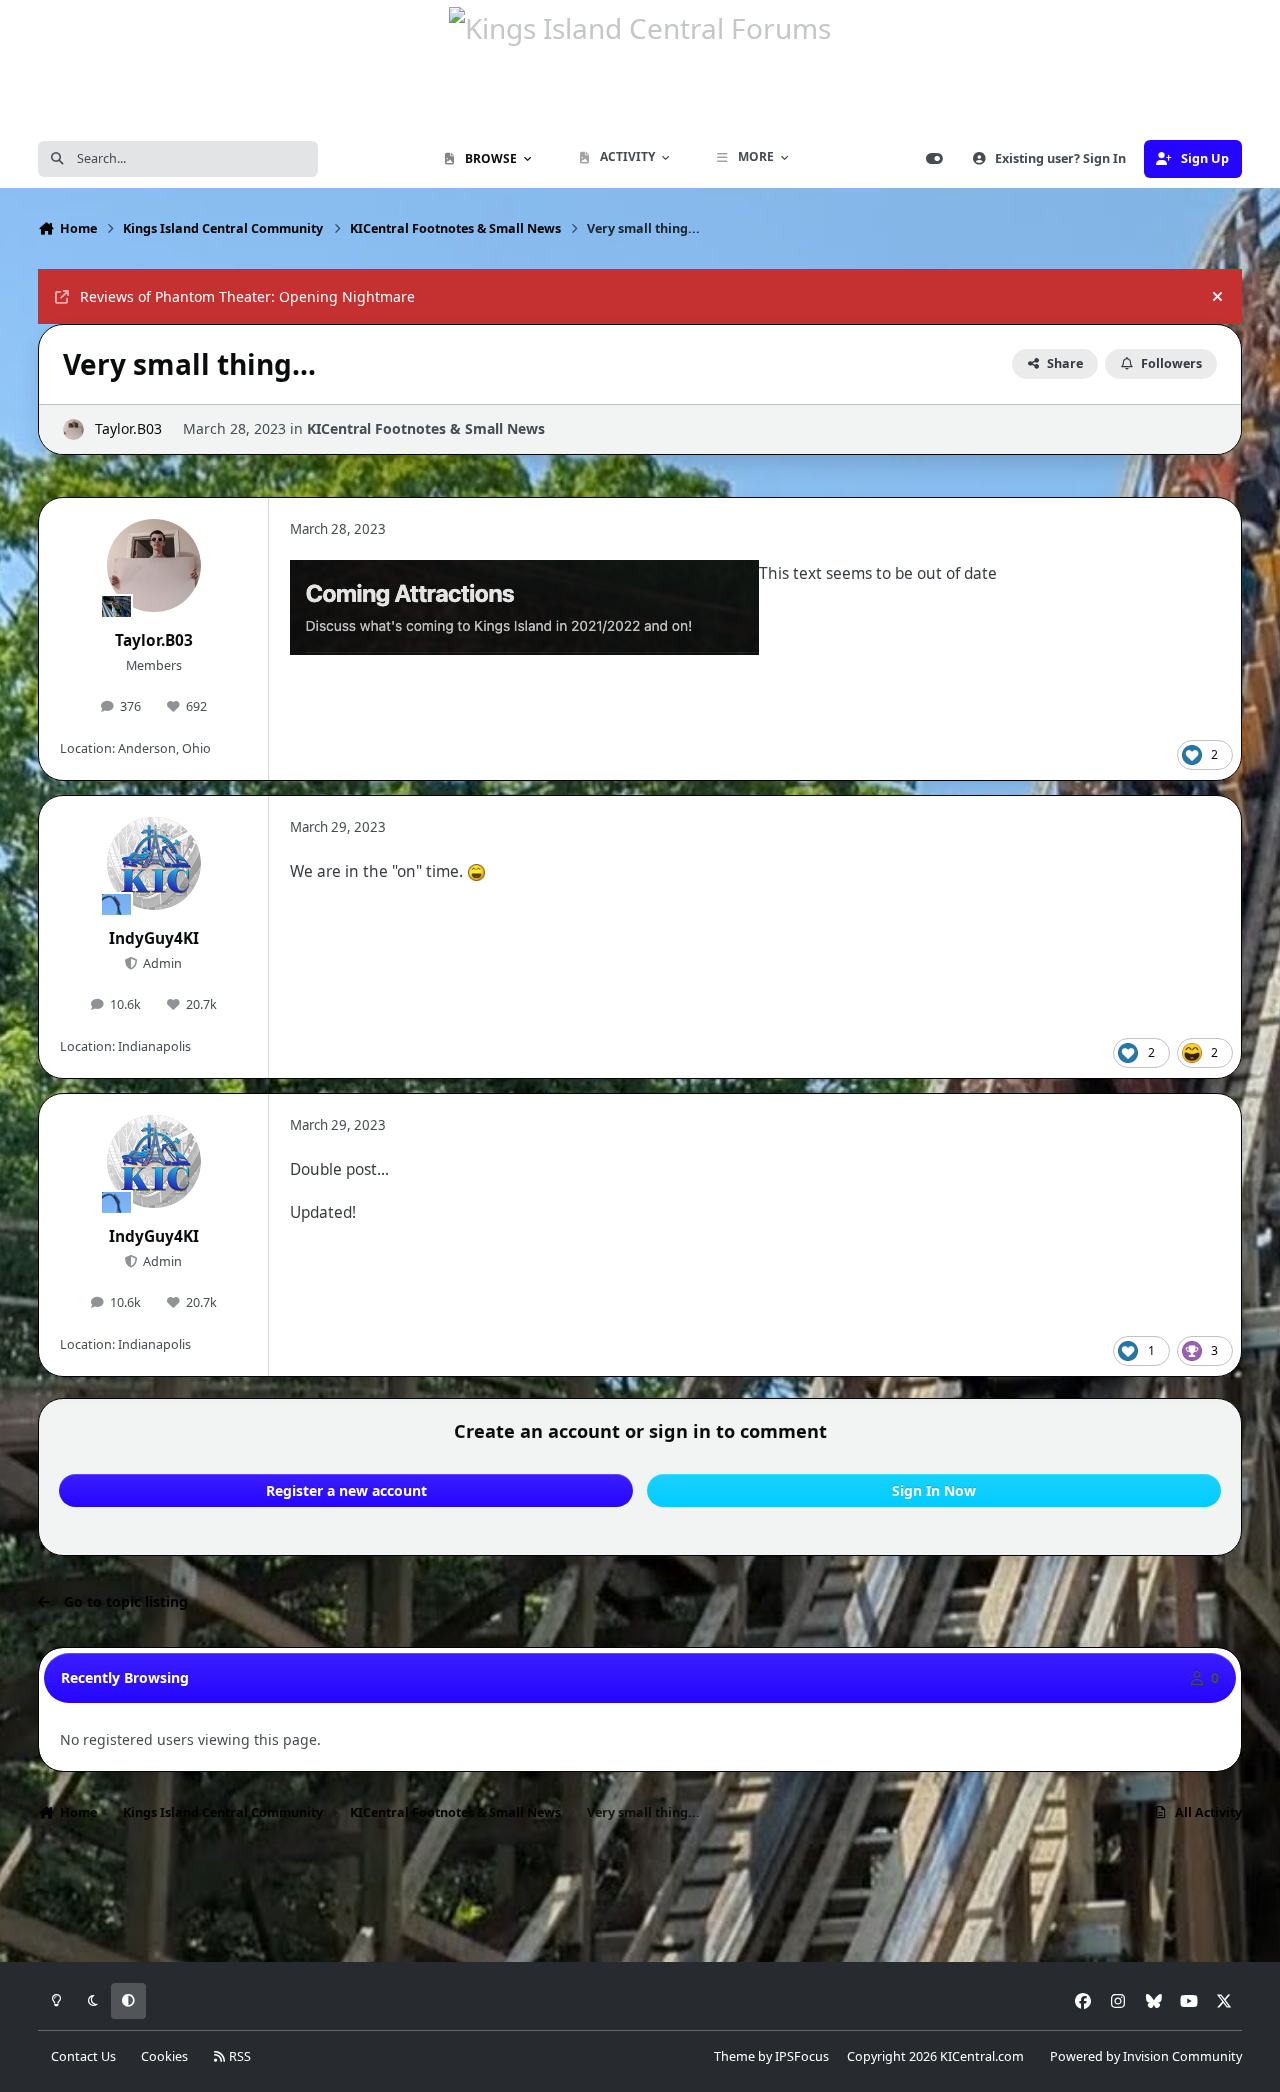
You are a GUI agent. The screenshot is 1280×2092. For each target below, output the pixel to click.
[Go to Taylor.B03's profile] (73, 429)
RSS (238, 2056)
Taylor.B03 (128, 428)
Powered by (1146, 2056)
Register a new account (346, 1490)
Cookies (164, 2056)
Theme (734, 2056)
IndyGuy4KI (154, 938)
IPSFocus (802, 2056)
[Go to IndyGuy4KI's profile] (154, 864)
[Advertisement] (640, 1898)
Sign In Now (934, 1490)
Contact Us (83, 2056)
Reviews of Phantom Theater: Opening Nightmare (247, 296)
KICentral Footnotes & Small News (426, 428)
